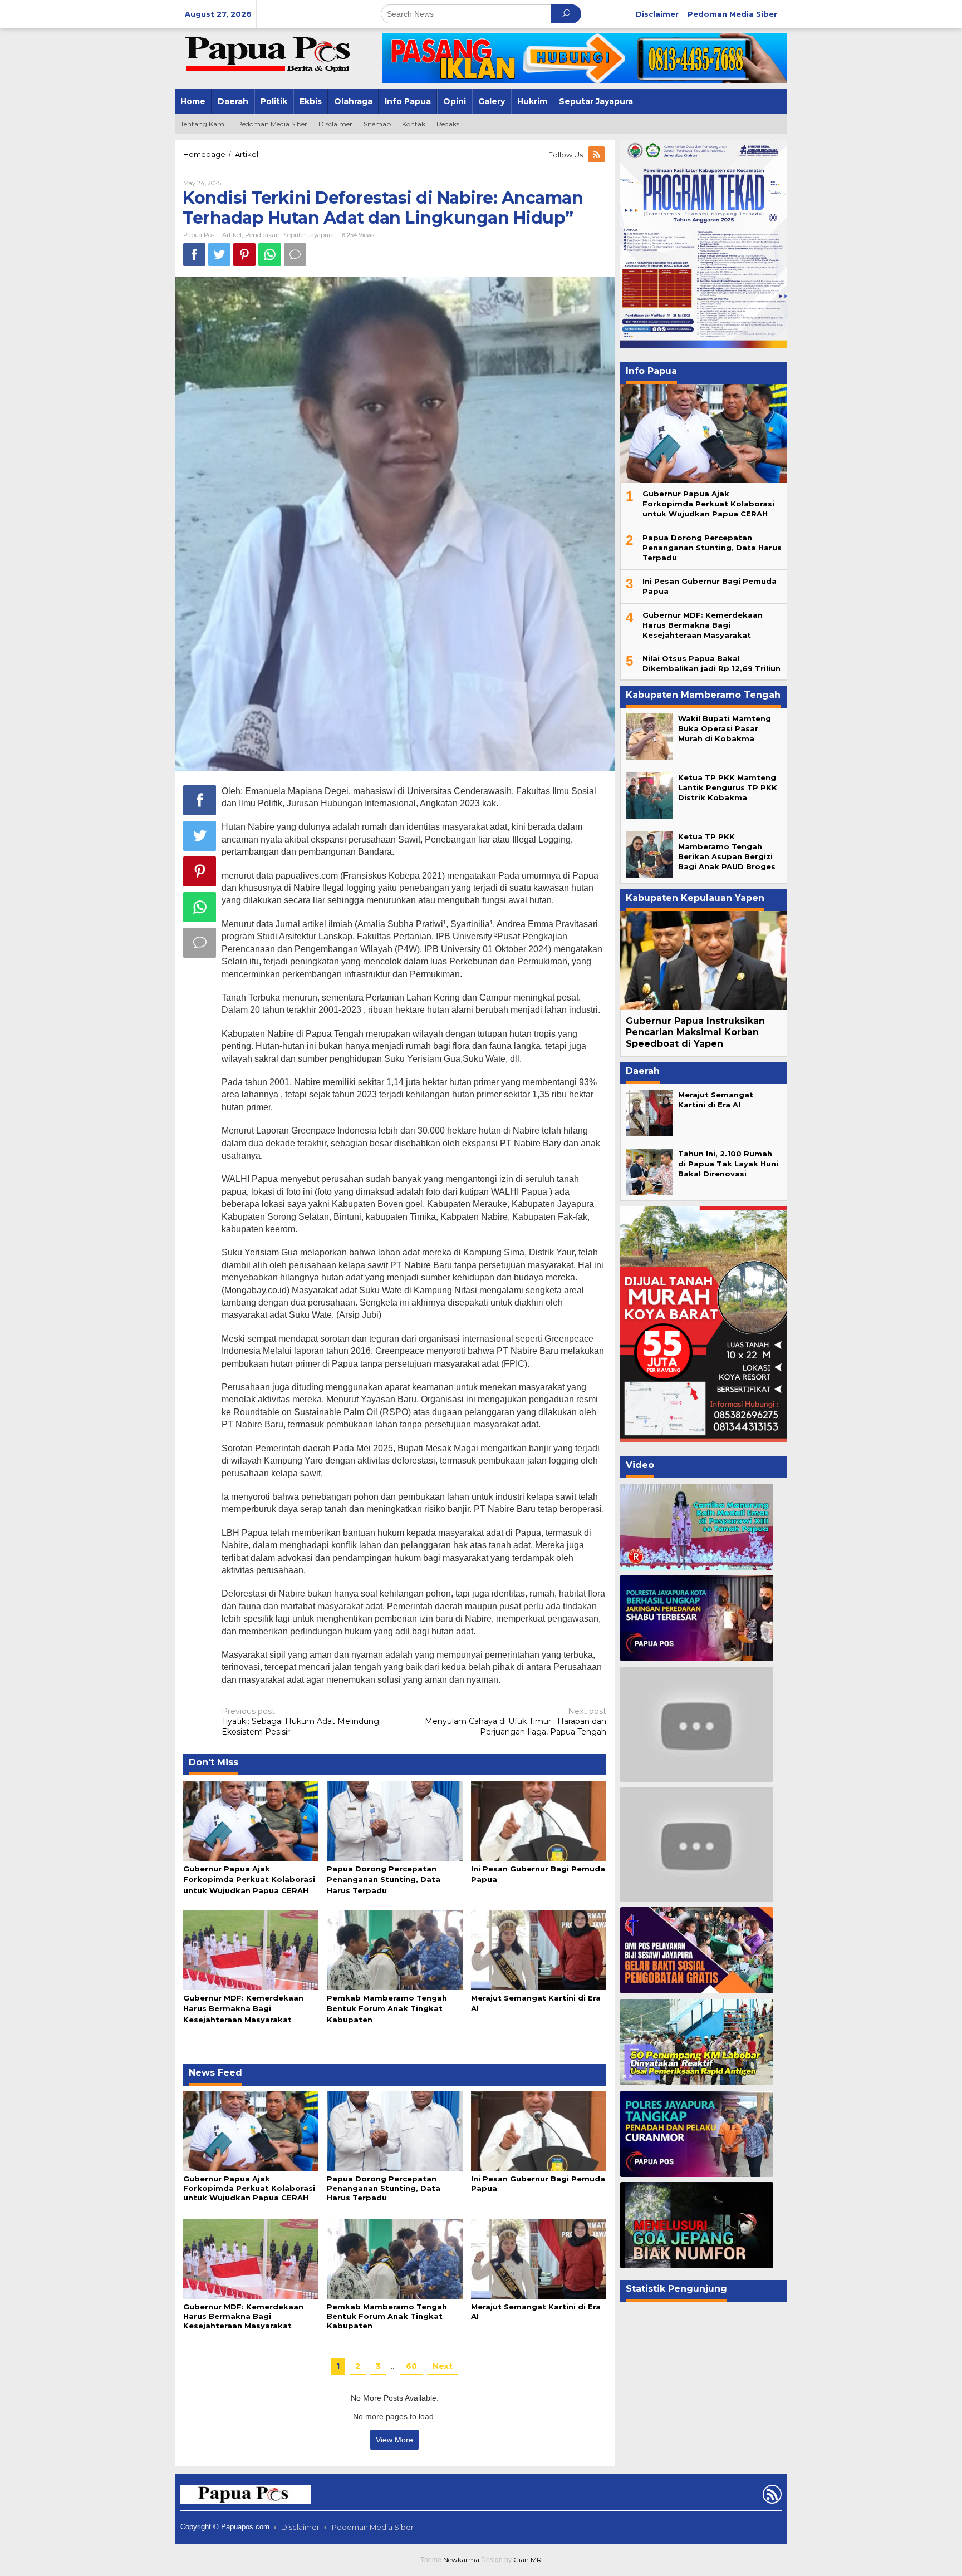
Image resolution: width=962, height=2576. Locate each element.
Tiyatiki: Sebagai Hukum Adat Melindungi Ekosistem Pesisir (301, 1721)
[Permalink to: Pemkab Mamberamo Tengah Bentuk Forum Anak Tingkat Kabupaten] (394, 1949)
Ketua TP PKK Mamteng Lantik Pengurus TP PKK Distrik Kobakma (728, 787)
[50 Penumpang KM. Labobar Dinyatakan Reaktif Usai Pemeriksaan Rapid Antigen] (697, 2042)
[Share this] (194, 255)
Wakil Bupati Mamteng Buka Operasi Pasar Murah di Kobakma (725, 728)
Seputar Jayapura (309, 235)
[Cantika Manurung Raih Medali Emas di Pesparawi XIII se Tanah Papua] (697, 1527)
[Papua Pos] (269, 53)
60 (411, 2366)
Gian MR (527, 2560)
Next (443, 2366)
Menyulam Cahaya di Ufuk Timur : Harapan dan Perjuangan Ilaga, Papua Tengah (516, 1721)
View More (394, 2440)
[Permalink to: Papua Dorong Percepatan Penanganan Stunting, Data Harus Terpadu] (394, 1820)
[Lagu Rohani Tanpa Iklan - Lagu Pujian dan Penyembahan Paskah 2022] (697, 1844)
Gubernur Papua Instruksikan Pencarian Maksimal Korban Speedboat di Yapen (695, 1033)
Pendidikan (262, 235)
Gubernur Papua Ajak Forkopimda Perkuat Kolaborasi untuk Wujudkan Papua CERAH (249, 1879)
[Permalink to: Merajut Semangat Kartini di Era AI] (539, 1949)
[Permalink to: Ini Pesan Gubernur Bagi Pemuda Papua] (539, 1820)
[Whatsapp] (270, 255)
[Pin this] (244, 255)
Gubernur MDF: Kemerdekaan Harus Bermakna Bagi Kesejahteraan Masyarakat (243, 2008)
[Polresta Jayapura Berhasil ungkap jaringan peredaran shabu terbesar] (697, 1618)
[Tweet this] (219, 255)
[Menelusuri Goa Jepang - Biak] (697, 2225)
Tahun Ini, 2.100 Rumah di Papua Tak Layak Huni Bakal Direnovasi (728, 1164)
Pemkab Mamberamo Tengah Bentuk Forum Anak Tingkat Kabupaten (387, 2008)
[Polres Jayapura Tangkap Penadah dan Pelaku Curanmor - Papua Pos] (697, 2134)
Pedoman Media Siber (373, 2527)
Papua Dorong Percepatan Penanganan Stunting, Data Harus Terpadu (384, 1879)
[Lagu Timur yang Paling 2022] (697, 1724)
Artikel (232, 235)
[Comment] (295, 255)
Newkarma (461, 2560)
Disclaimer (300, 2527)
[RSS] (597, 155)
